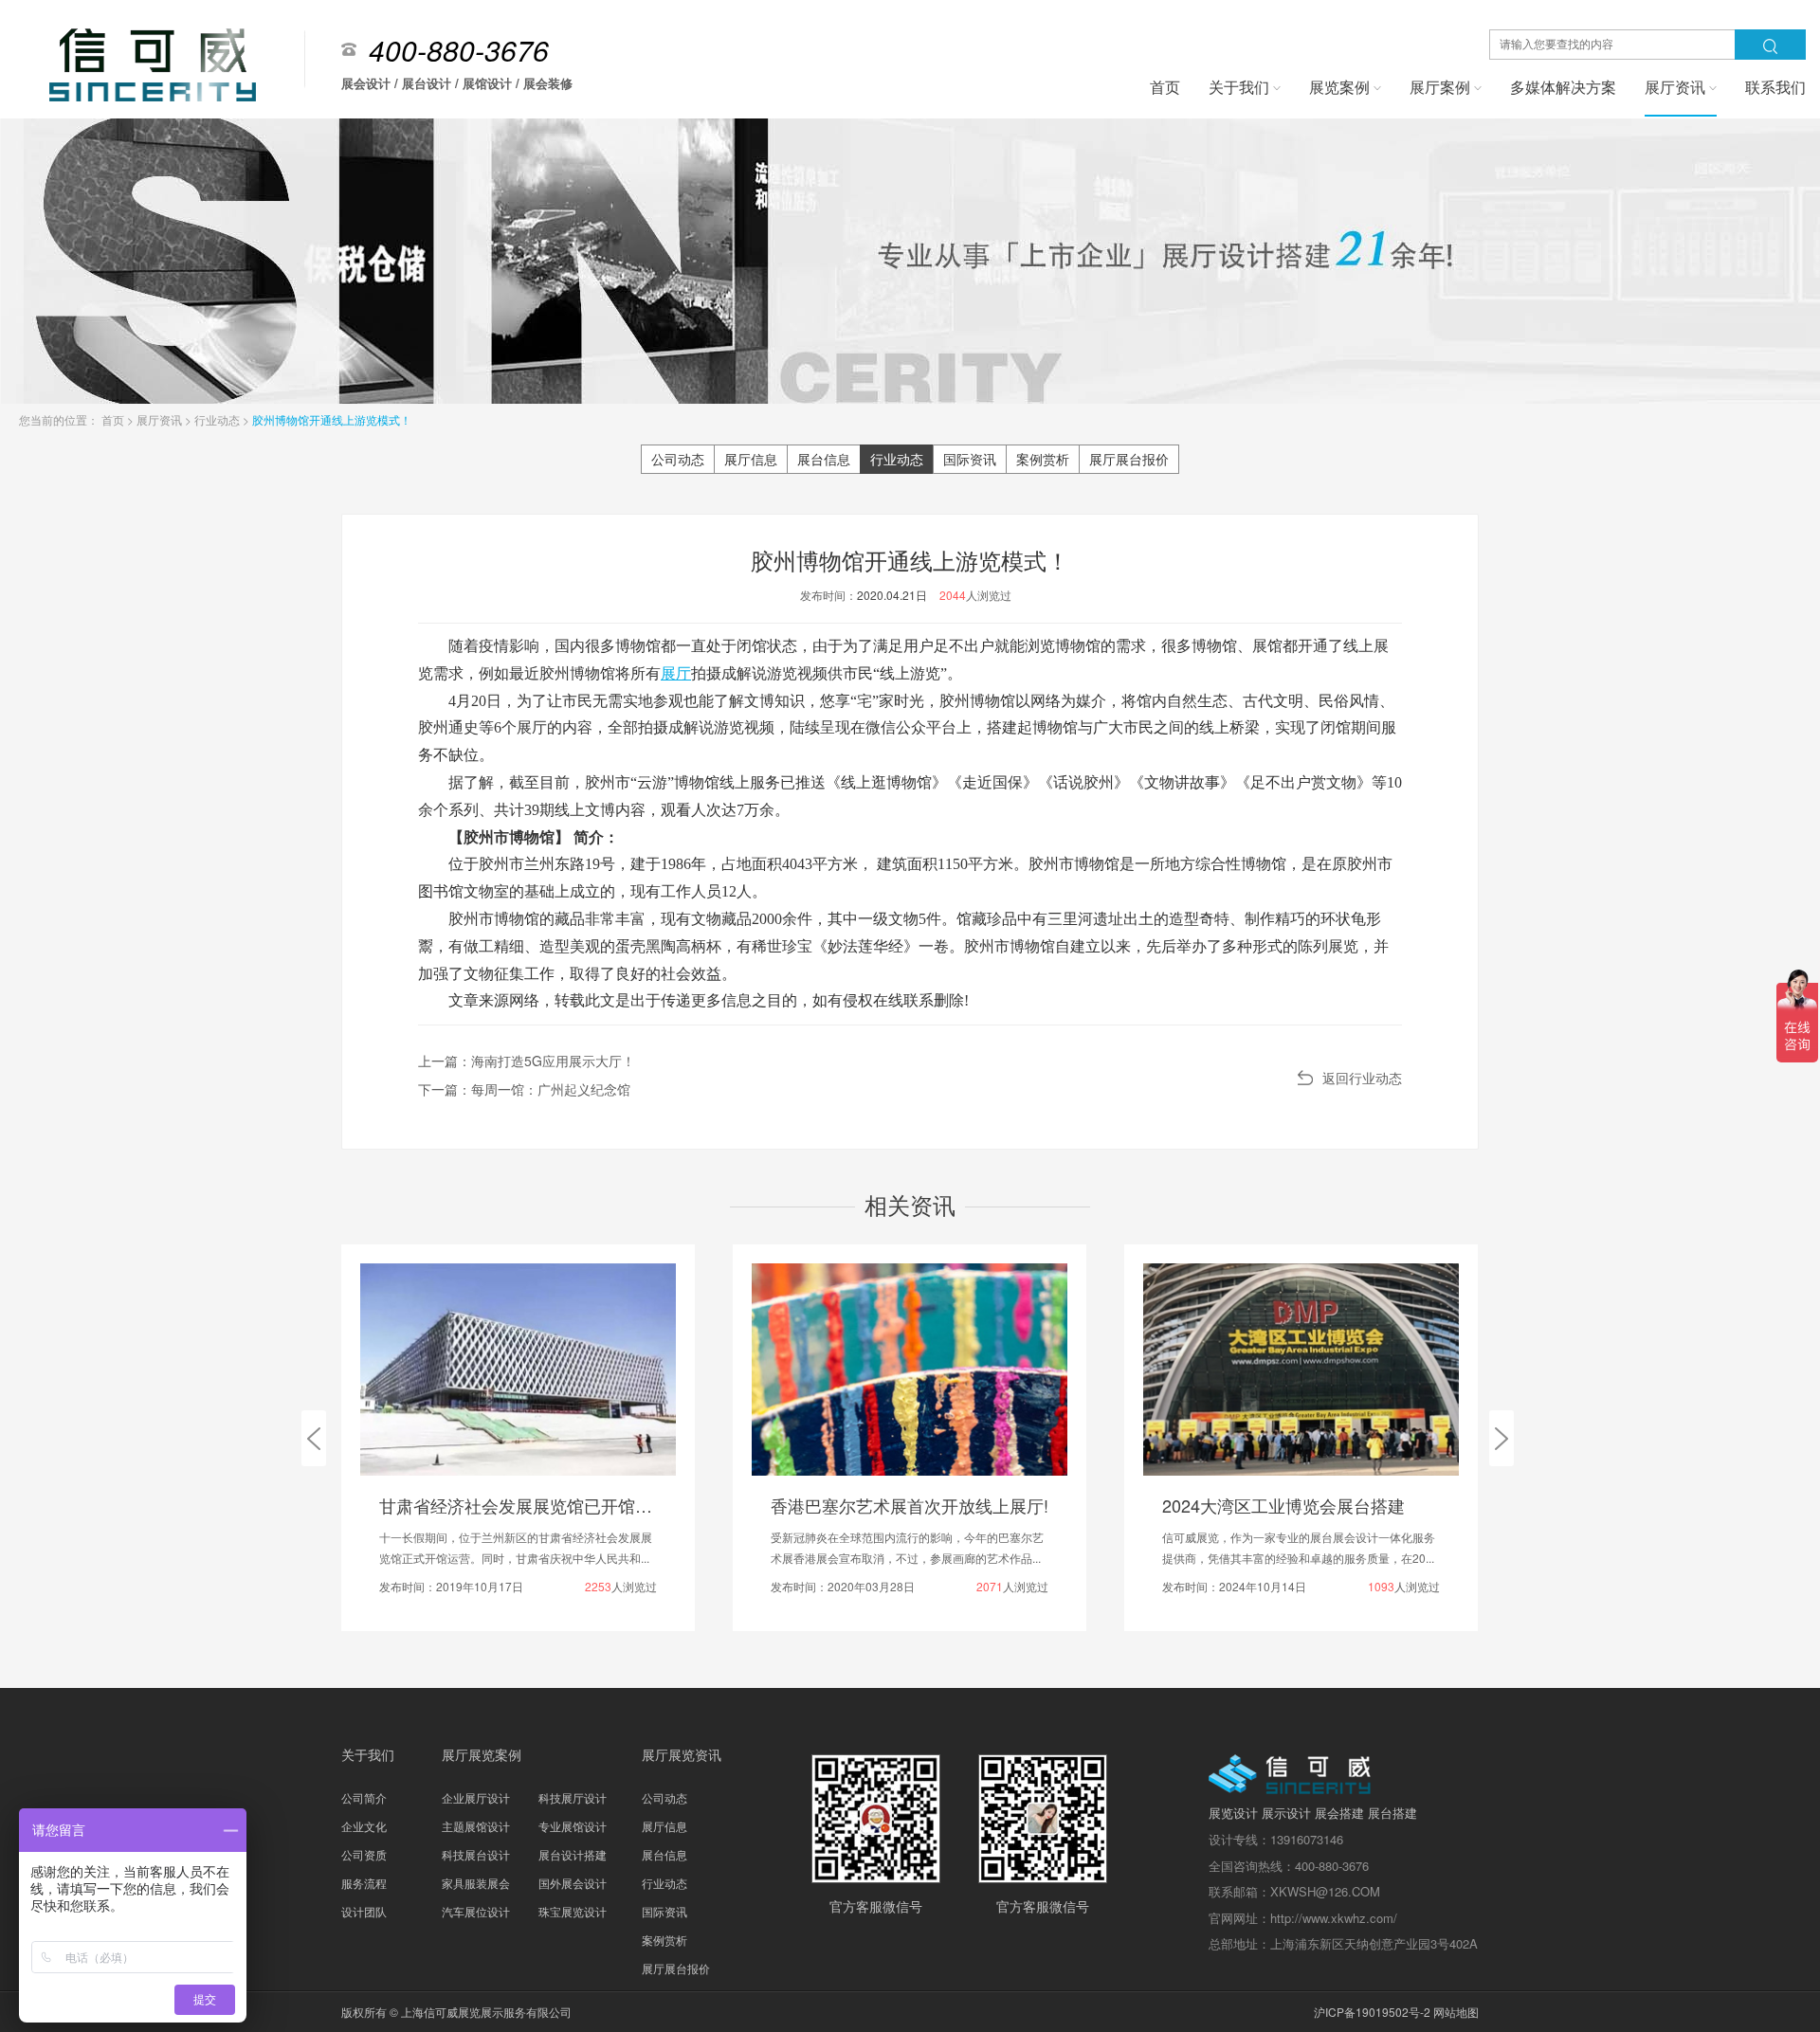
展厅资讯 (161, 419)
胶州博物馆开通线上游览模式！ (332, 419)
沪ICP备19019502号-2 (1372, 2012)
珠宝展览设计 (573, 1911)
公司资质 (364, 1854)
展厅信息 (751, 459)
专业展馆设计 (573, 1826)
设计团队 (364, 1911)
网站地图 (1456, 2012)
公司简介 (364, 1797)
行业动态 (218, 419)
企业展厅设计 (476, 1797)
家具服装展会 (476, 1883)
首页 (114, 419)
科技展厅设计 (573, 1797)
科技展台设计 (476, 1854)
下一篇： (524, 1089)
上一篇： (527, 1061)
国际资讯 (970, 459)
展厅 (676, 673)
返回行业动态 (1362, 1078)
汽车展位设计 (476, 1911)
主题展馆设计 (476, 1826)
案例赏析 (1043, 459)
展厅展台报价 (1129, 459)
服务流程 (364, 1883)
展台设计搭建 (573, 1854)
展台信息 (824, 459)
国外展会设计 (573, 1883)
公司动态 (678, 459)
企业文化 (364, 1826)
